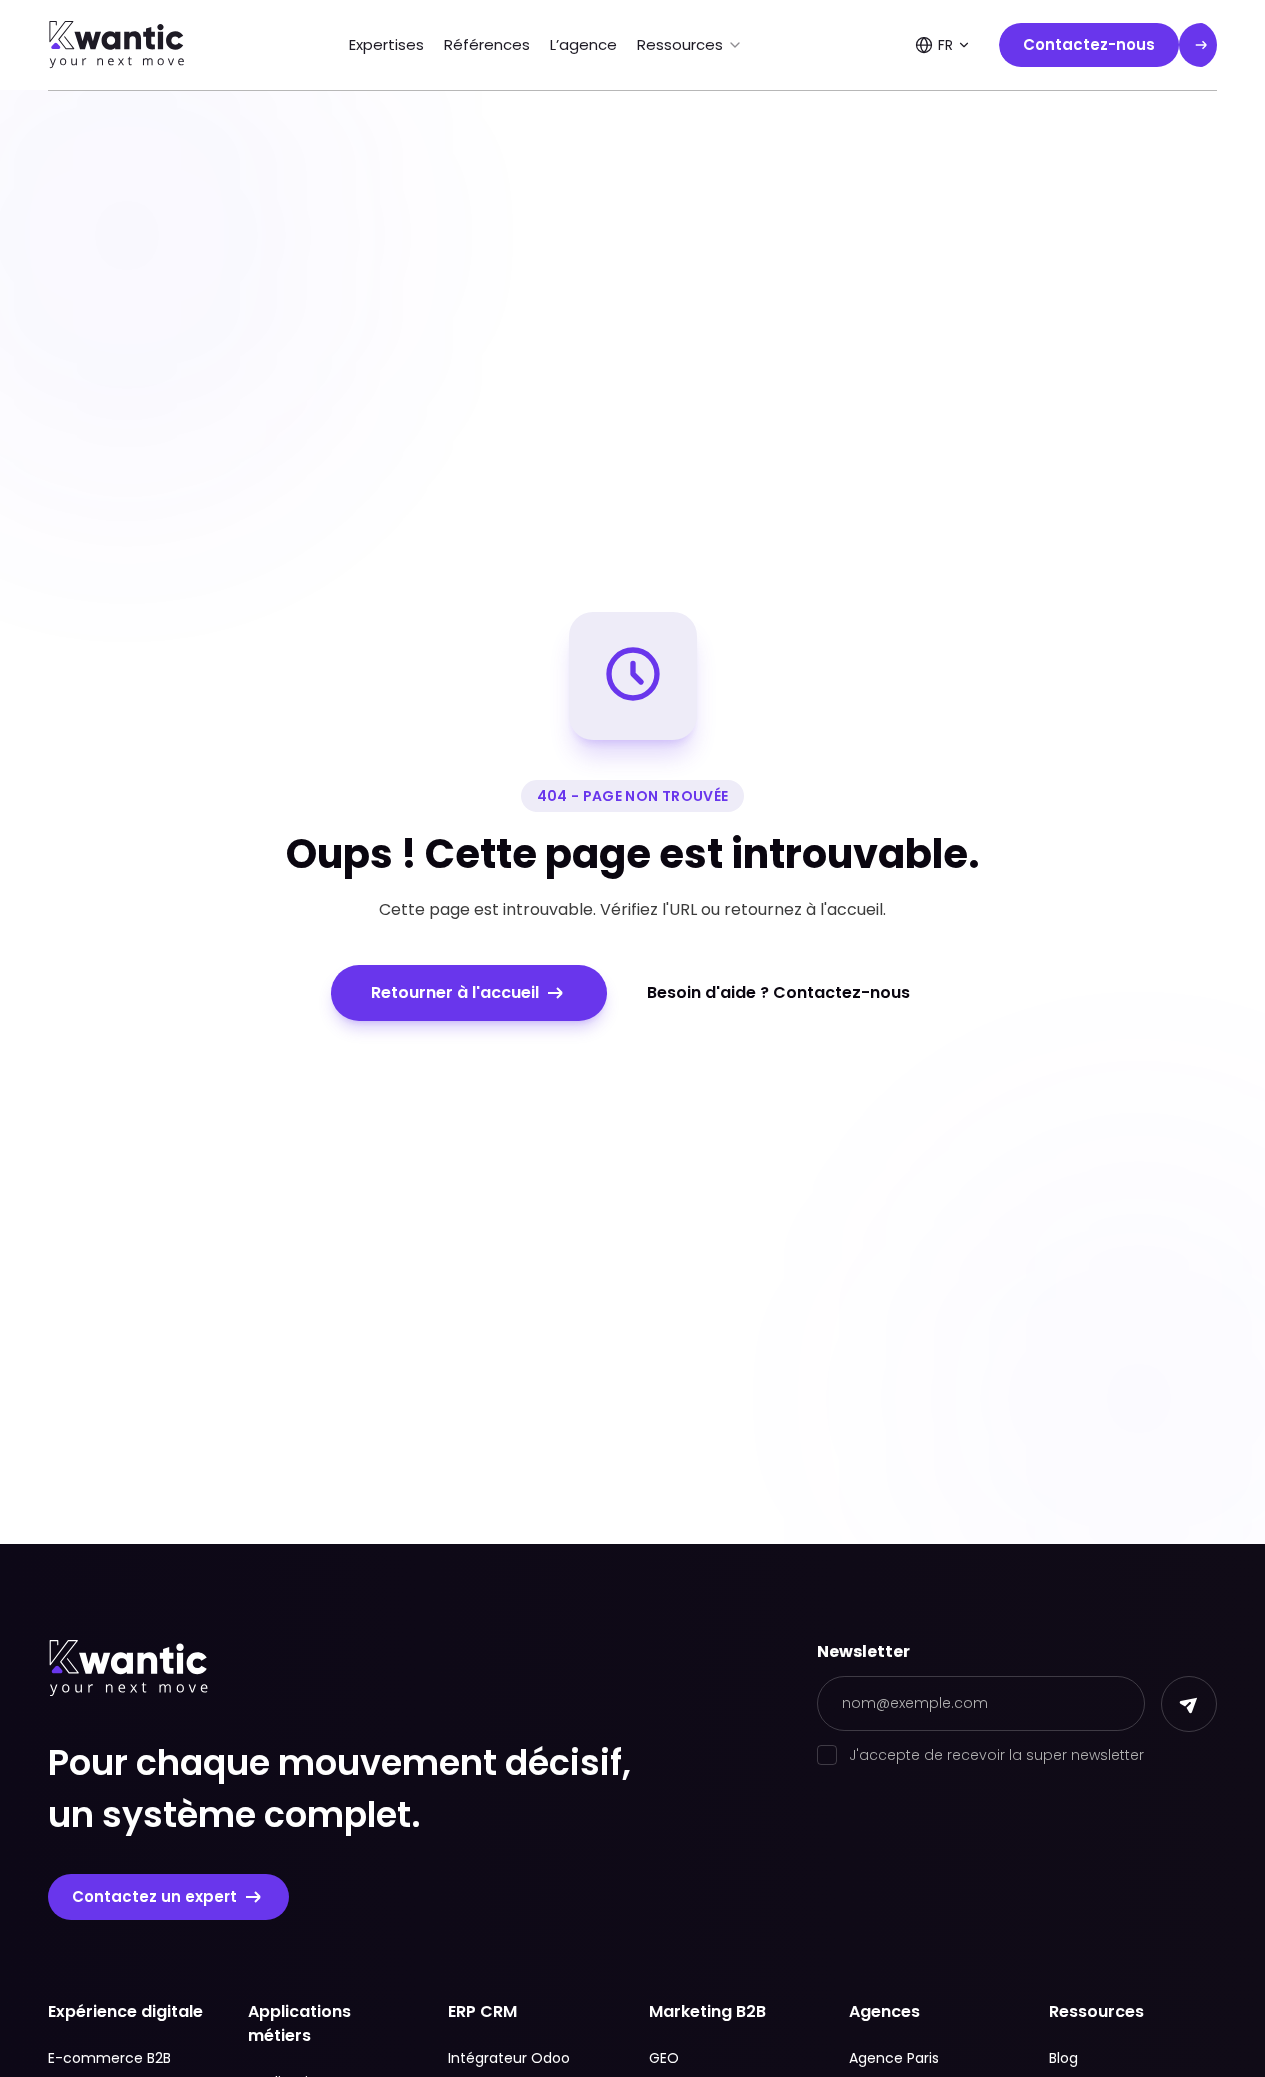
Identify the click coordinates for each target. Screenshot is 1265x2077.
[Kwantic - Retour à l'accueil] (117, 45)
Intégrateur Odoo (509, 2058)
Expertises (386, 44)
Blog (1063, 2058)
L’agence (583, 44)
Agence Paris (894, 2058)
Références (487, 44)
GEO (664, 2058)
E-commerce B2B (109, 2058)
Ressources (680, 44)
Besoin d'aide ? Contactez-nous (778, 992)
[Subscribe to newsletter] (1189, 1704)
